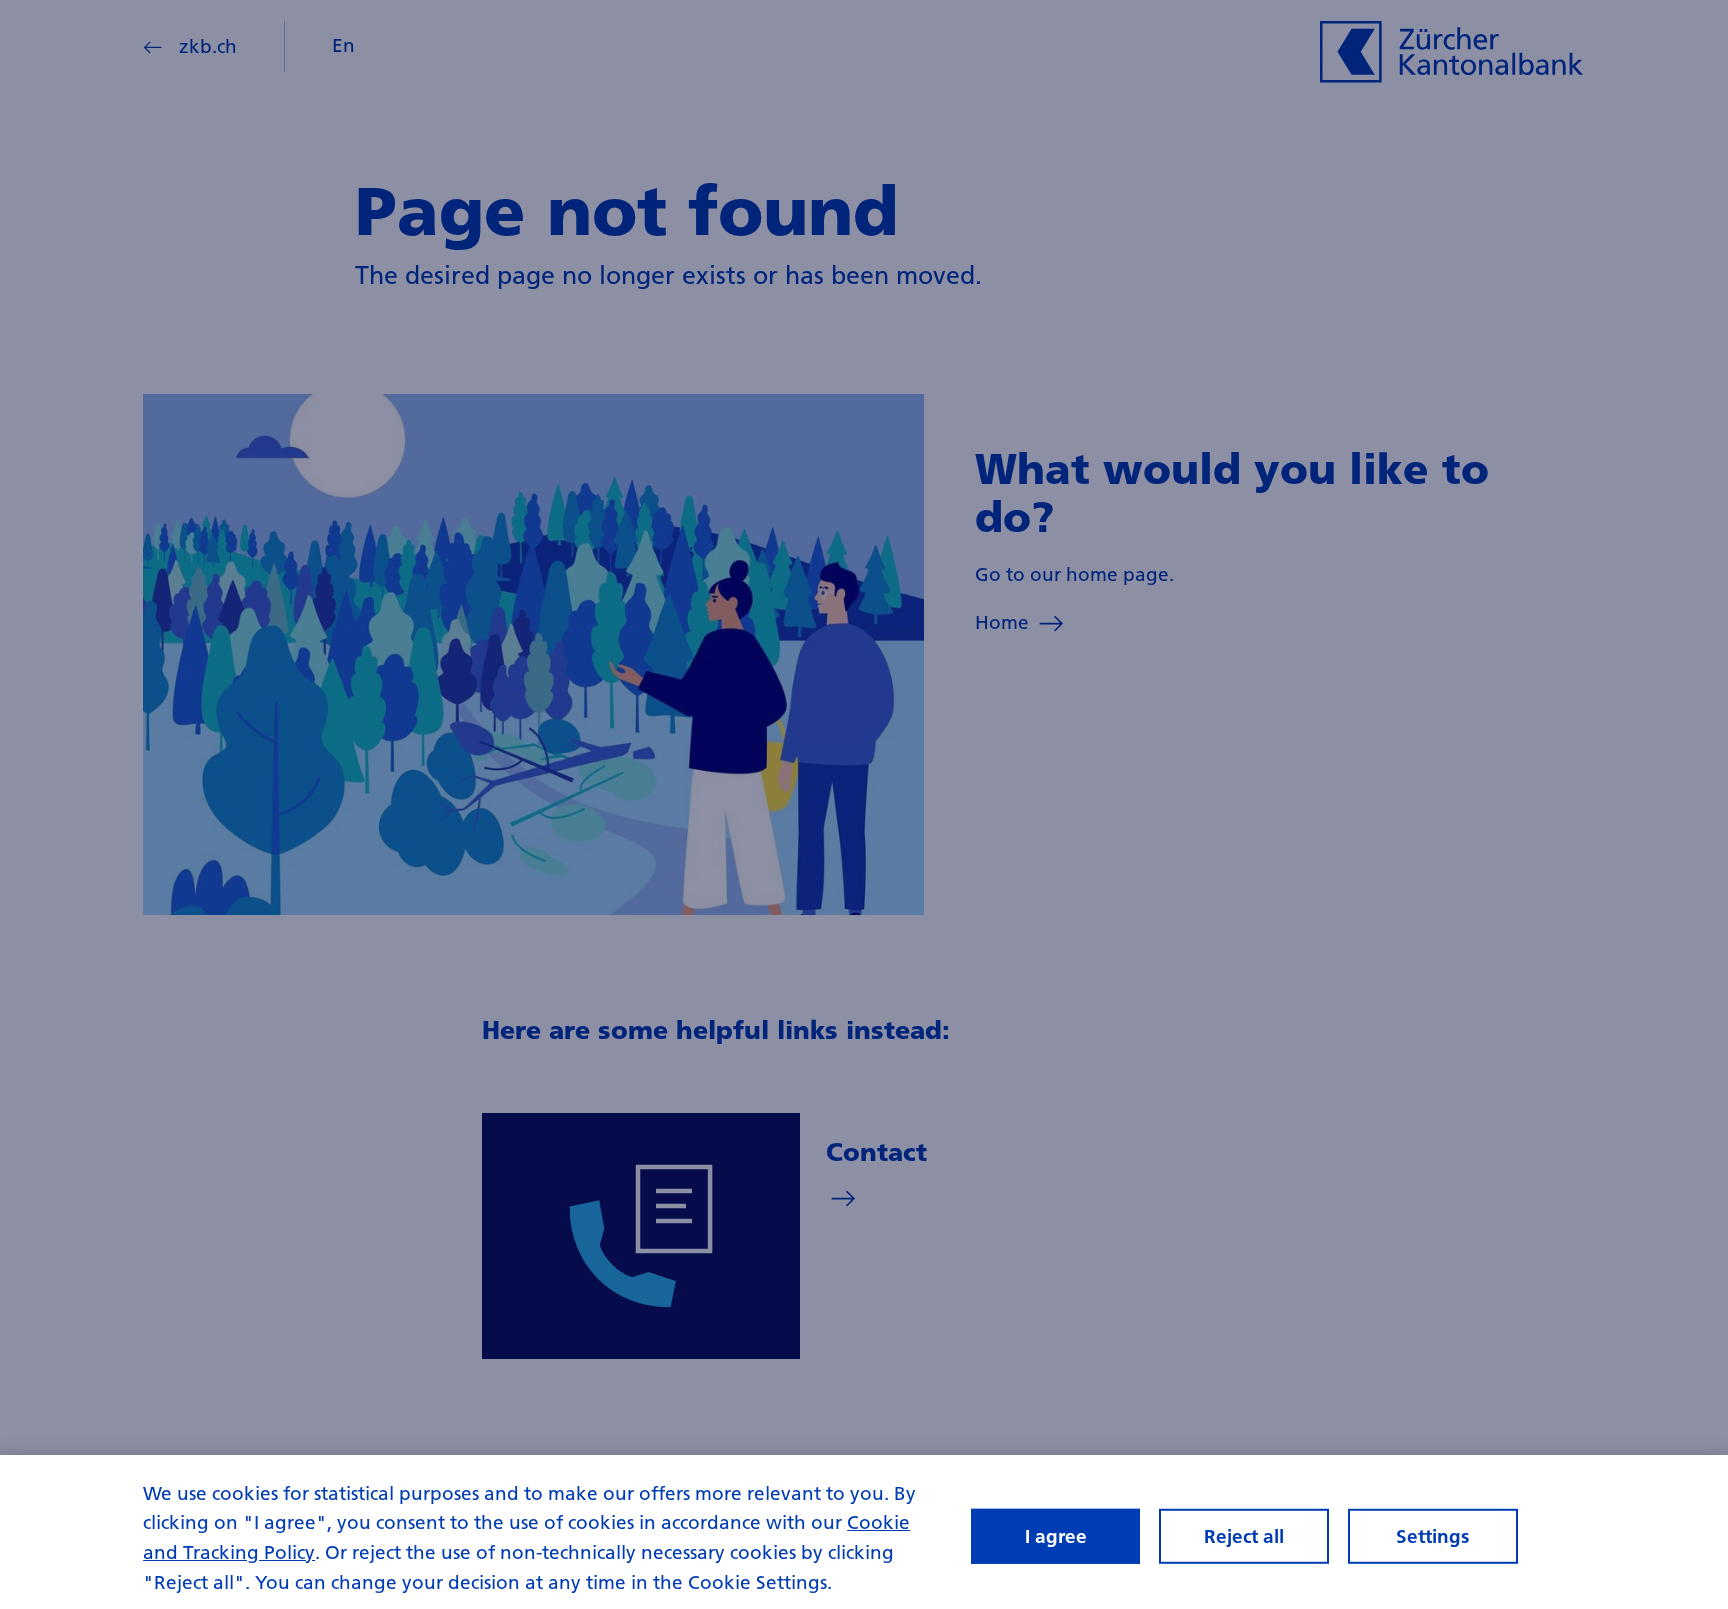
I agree (1056, 1535)
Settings (1432, 1535)
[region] (864, 1532)
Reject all (1244, 1535)
